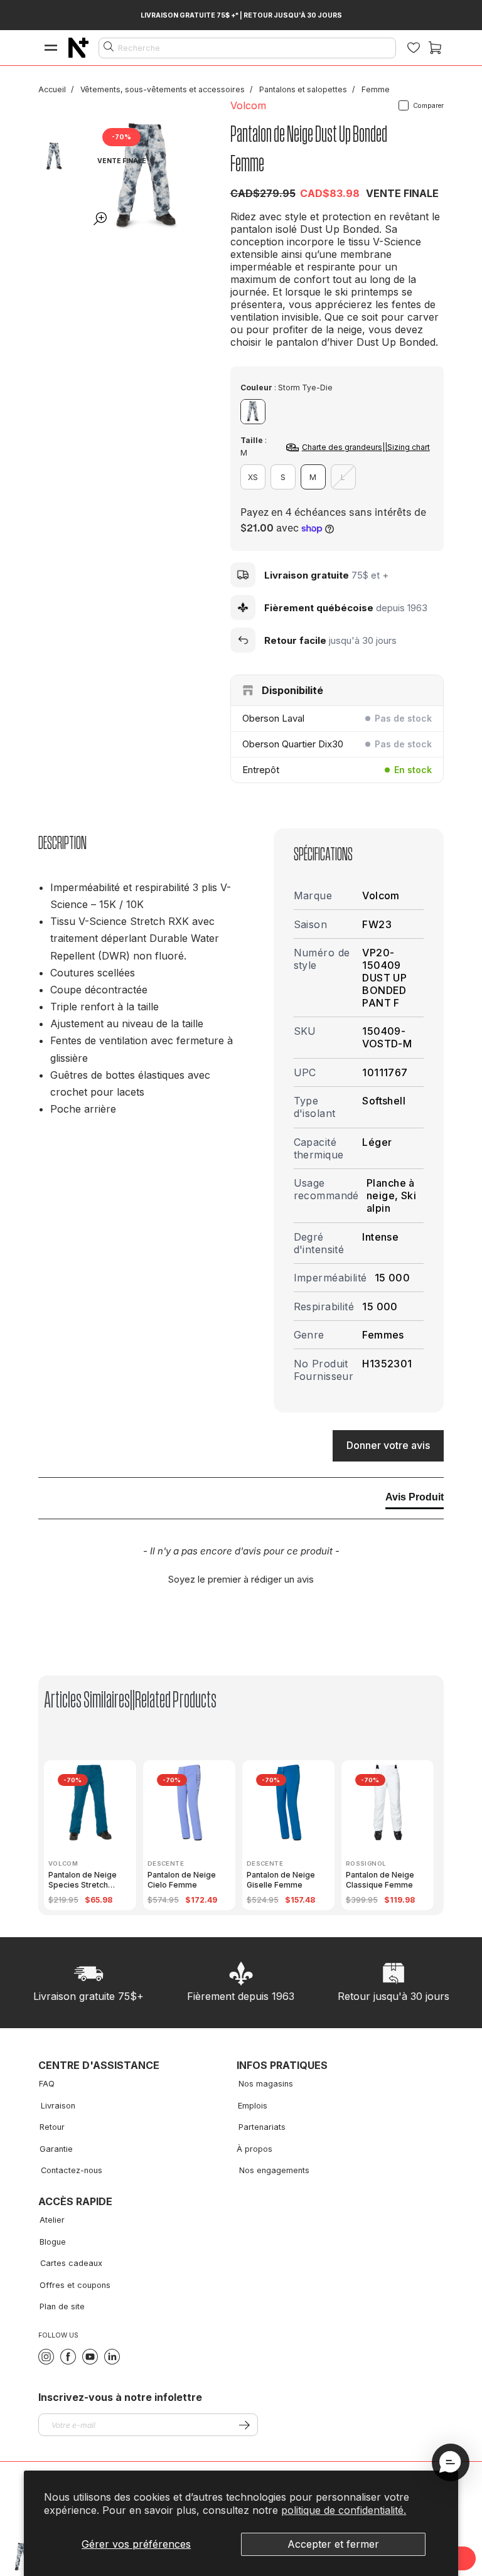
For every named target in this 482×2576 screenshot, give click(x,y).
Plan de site (62, 2306)
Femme (376, 89)
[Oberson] (78, 48)
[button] (241, 1578)
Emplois (253, 2106)
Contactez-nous (72, 2170)
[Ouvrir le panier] (435, 48)
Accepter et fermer (333, 2544)
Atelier (52, 2220)
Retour (52, 2127)
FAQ (47, 2084)
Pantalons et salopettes (304, 89)
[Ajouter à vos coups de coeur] (187, 140)
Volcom (248, 105)
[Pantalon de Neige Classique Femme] (388, 1802)
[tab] (415, 1500)
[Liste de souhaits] (414, 48)
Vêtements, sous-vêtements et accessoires (163, 89)
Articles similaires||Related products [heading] (130, 1700)
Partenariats (262, 2127)
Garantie (56, 2149)
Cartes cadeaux (71, 2263)
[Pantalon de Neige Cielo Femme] (190, 1802)
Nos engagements (274, 2170)
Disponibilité (292, 690)
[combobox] (247, 48)
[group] (94, 1835)
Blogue (53, 2242)
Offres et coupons (75, 2285)
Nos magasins (266, 2084)
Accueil (53, 89)
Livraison (58, 2106)
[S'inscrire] (244, 2425)
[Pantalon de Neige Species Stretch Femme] (90, 1802)
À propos (254, 2149)
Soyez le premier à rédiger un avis (241, 1579)
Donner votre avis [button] (388, 1445)
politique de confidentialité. (344, 2510)
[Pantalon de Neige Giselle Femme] (289, 1802)
